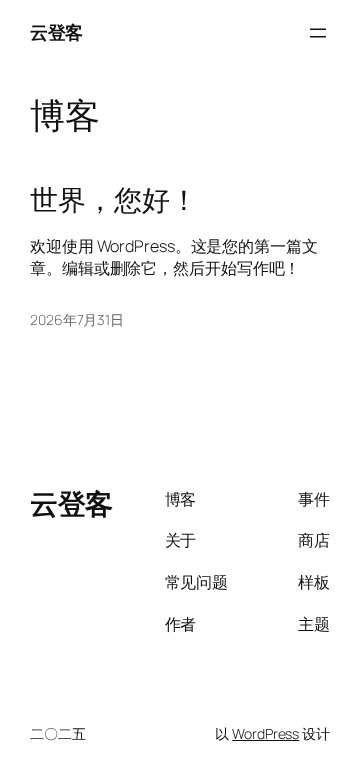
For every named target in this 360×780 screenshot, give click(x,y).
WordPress (265, 733)
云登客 (56, 32)
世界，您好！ (113, 200)
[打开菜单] (318, 33)
